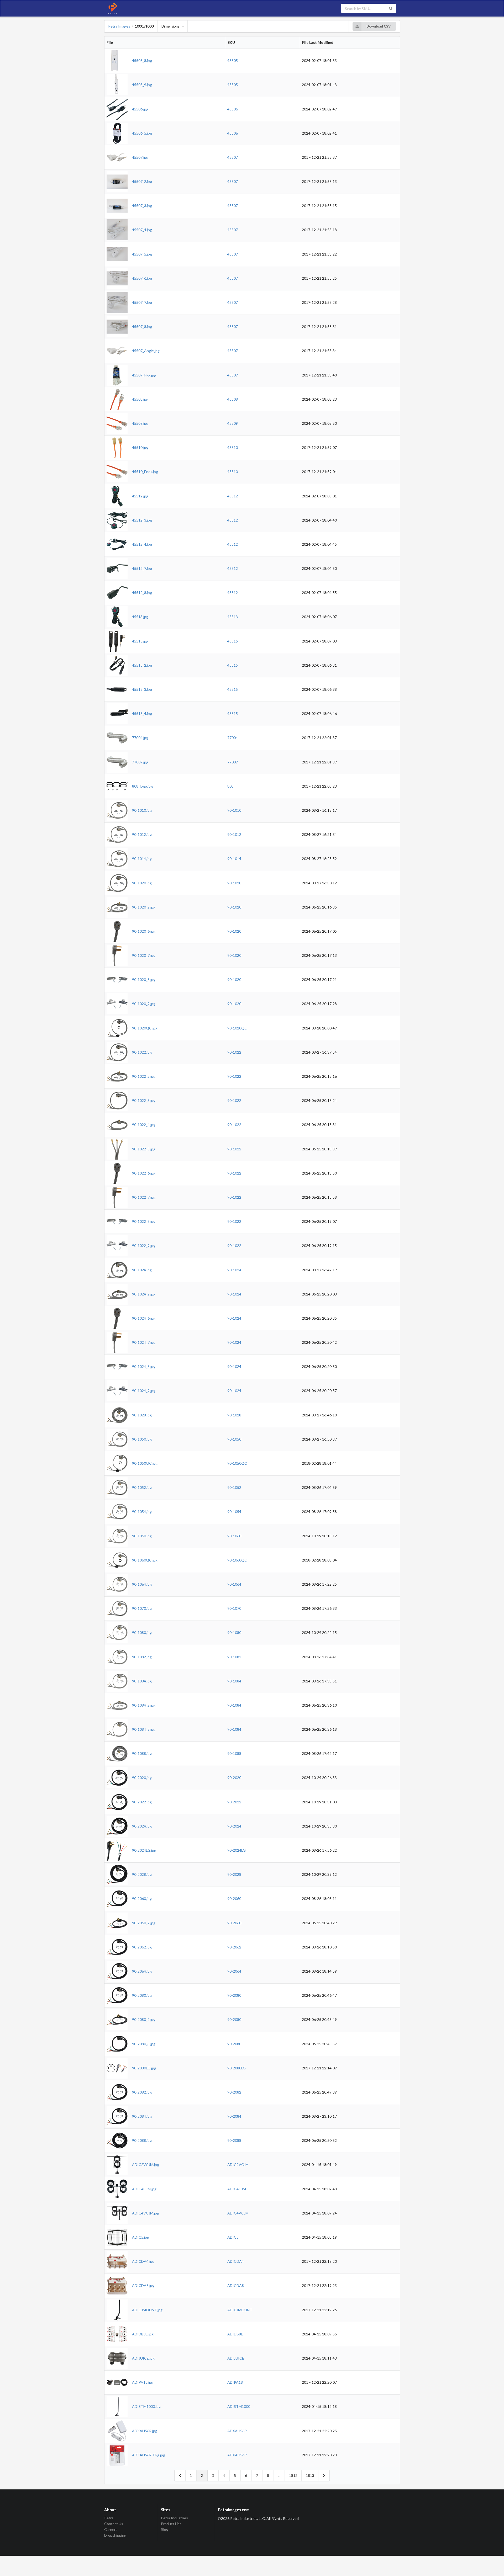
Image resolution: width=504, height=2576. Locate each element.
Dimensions (170, 26)
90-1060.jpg (142, 1536)
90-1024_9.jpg (144, 1391)
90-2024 (234, 1826)
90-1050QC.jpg (145, 1463)
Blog (165, 2529)
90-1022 (234, 1052)
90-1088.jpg (142, 1753)
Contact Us (114, 2524)
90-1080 (234, 1632)
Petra (109, 2518)
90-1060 (234, 1536)
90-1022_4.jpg (144, 1125)
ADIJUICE (236, 2358)
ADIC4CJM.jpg (144, 2189)
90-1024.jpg (142, 1270)
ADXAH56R (237, 2431)
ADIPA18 (235, 2382)
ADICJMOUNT (240, 2310)
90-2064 (234, 1971)
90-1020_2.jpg (144, 907)
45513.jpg (140, 617)
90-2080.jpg (142, 1995)
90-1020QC (237, 1028)
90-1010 (234, 810)
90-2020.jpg (142, 1778)
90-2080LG (237, 2068)
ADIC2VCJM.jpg (146, 2165)
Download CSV (379, 26)
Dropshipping (115, 2535)
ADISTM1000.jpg (146, 2406)
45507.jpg (140, 157)
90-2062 (234, 1947)
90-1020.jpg (142, 883)
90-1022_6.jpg (144, 1173)
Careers (111, 2529)
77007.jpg (140, 762)
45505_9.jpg (142, 85)
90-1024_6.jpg (144, 1318)
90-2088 (234, 2140)
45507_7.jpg (142, 302)
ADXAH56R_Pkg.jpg (149, 2455)
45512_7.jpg (142, 568)
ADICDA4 (236, 2261)
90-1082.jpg (142, 1657)
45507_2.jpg (142, 181)
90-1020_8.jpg (144, 979)
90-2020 (234, 1778)
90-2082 (234, 2092)
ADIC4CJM (237, 2189)
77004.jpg (140, 738)
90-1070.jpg (142, 1608)
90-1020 (234, 883)
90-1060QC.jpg (145, 1560)
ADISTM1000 (239, 2406)
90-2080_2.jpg (144, 2019)
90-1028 (234, 1415)
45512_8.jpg (142, 593)
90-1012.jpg (142, 834)
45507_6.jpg (142, 278)
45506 (233, 109)
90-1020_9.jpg (144, 1004)
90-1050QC (237, 1463)
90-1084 (234, 1681)
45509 (233, 423)
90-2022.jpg (142, 1802)
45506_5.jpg (142, 133)
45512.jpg (140, 496)
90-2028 (234, 1874)
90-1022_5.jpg (144, 1149)
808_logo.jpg (142, 786)
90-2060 (234, 1898)
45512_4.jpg (142, 544)
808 (230, 786)
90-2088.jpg (142, 2140)
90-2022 (234, 1802)
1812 (293, 2475)
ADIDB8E (235, 2334)
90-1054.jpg (142, 1512)
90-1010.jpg (142, 810)
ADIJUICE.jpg (143, 2358)
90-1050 (234, 1439)
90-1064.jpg (142, 1584)
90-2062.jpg (142, 1947)
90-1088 (234, 1753)
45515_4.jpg (142, 713)
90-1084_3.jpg (144, 1729)
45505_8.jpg (142, 60)
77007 (233, 762)
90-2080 (234, 1995)
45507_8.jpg (142, 326)
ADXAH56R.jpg (145, 2431)
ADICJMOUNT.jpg (147, 2310)
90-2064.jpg (142, 1971)
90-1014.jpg (142, 859)
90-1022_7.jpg (144, 1197)
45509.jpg (140, 423)
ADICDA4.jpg (143, 2261)
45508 (233, 399)
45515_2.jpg (142, 665)
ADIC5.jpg (141, 2237)
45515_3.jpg (142, 689)
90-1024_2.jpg (144, 1294)
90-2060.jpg (142, 1898)
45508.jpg (140, 399)
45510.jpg (140, 447)
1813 (310, 2475)
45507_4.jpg (142, 230)
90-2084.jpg (142, 2116)
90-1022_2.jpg (144, 1076)
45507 (233, 157)
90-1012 (234, 834)
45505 (233, 60)
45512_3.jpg (142, 520)
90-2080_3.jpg (144, 2044)
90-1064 (234, 1584)
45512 (233, 496)
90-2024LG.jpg (144, 1850)
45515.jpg (140, 641)
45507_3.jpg (142, 206)
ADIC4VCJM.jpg (146, 2213)
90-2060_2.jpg (144, 1923)
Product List (171, 2524)
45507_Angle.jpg (146, 351)
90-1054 (234, 1512)
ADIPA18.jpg (143, 2382)
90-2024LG (237, 1850)
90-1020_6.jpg (144, 931)
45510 (233, 447)
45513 (233, 617)
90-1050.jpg (142, 1439)
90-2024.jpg (142, 1826)
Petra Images (119, 26)
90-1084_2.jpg (144, 1705)
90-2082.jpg (142, 2092)
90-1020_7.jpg (144, 955)
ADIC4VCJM (238, 2213)
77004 (233, 738)
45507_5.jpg (142, 254)
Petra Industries (174, 2518)
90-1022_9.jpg (144, 1245)
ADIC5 (233, 2237)
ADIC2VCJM (238, 2165)
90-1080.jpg (142, 1632)
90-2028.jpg (142, 1874)
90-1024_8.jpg (144, 1366)
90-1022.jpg (142, 1052)
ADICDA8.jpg (143, 2285)
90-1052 (234, 1487)
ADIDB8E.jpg (143, 2334)
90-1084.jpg (142, 1681)
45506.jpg (140, 109)
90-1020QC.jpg (145, 1028)
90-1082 (234, 1657)
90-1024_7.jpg (144, 1342)
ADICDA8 (236, 2285)
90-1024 (234, 1270)
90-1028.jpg (142, 1415)
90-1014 (234, 859)
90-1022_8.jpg (144, 1221)
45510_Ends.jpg (145, 472)
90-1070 (234, 1608)
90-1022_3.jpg (144, 1100)
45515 (233, 641)
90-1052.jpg (142, 1487)
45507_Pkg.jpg (144, 375)
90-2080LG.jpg (144, 2068)
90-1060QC (237, 1560)
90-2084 (234, 2116)
